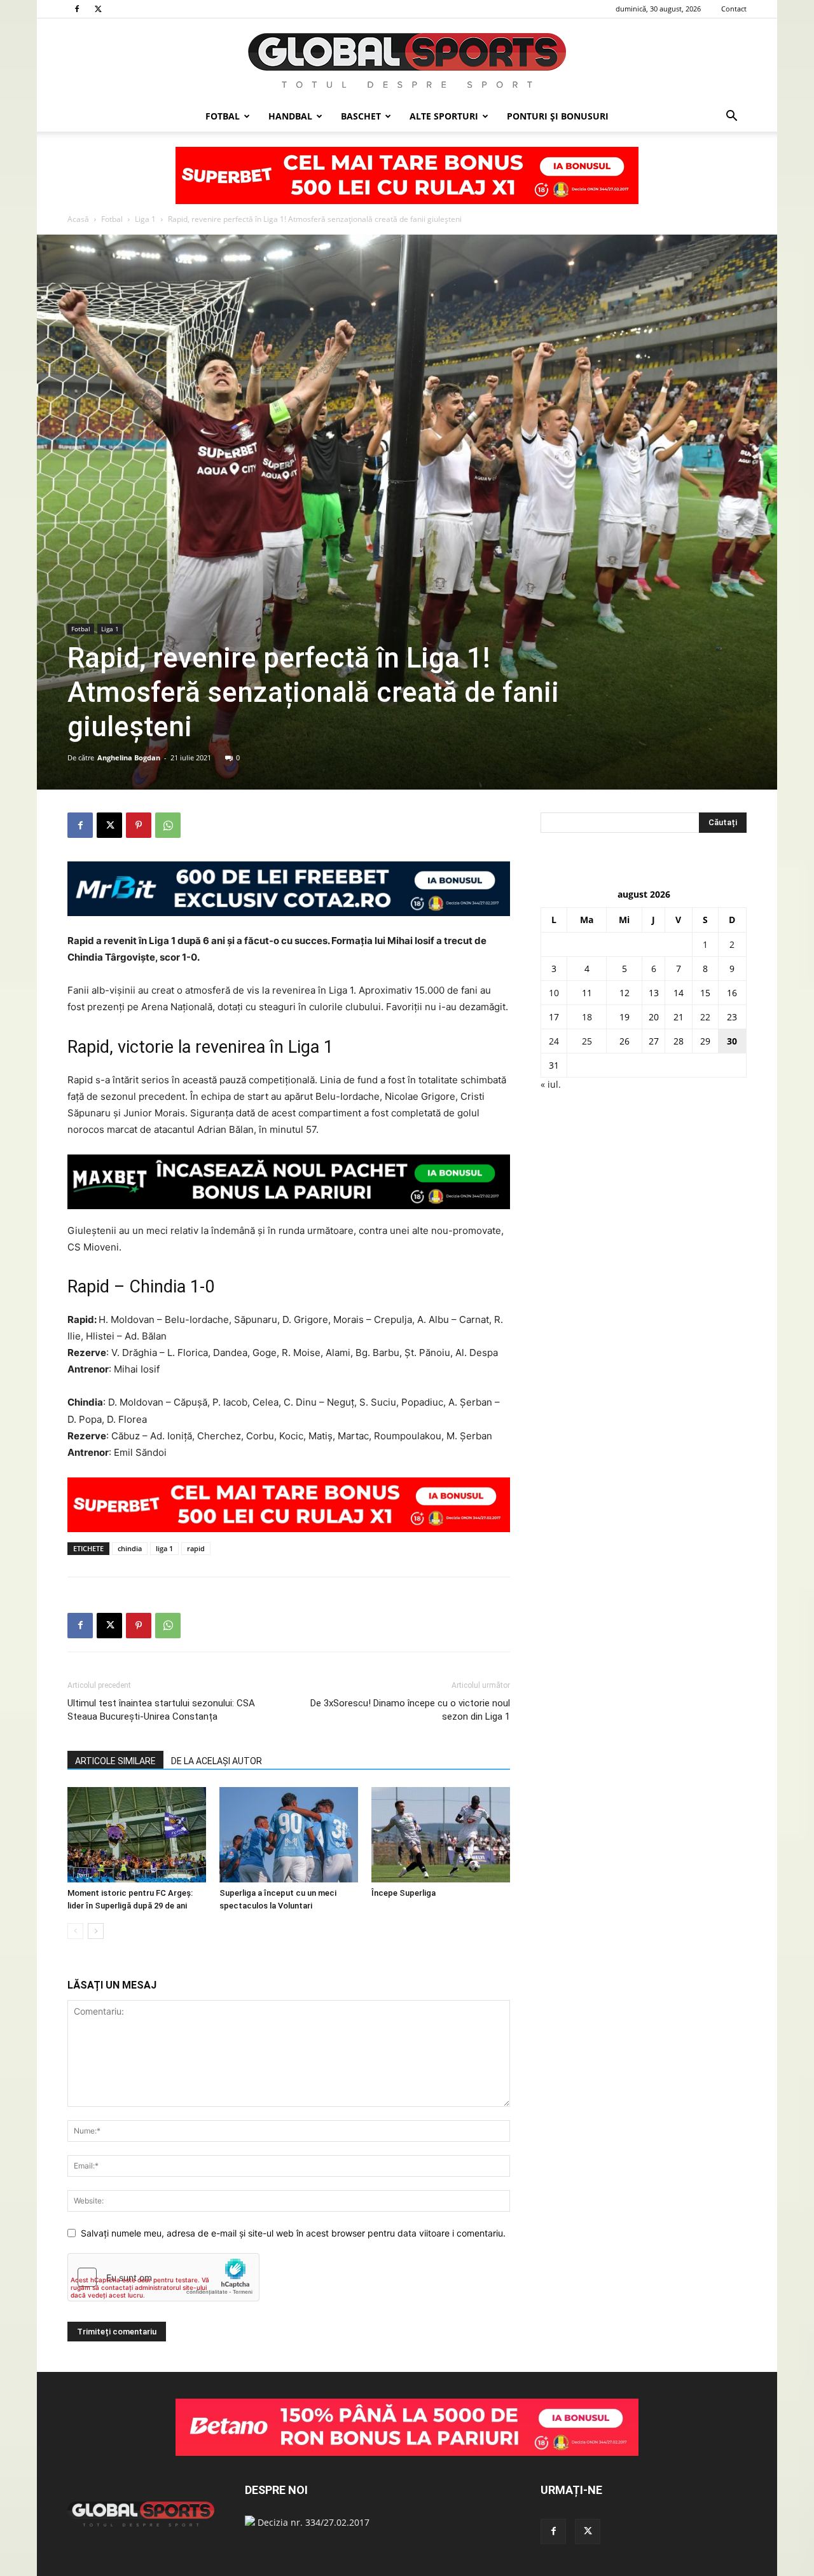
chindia (130, 1548)
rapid (196, 1548)
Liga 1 (145, 219)
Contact (734, 9)
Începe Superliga (404, 1893)
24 (554, 1041)
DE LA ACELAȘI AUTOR (217, 1761)
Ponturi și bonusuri (558, 116)
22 (705, 1017)
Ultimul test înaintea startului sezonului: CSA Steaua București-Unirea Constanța (161, 1710)
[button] (731, 117)
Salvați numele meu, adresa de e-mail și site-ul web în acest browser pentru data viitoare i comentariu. (293, 2233)
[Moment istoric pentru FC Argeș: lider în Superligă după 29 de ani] (137, 1835)
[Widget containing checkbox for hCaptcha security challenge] (163, 2277)
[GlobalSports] (407, 60)
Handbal (290, 116)
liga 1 (164, 1548)
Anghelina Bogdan (129, 757)
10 (554, 993)
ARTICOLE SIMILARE (115, 1761)
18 (587, 1017)
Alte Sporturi (444, 116)
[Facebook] (77, 9)
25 (587, 1041)
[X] (98, 9)
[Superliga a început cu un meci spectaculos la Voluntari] (289, 1835)
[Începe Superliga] (441, 1835)
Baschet (361, 116)
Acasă (78, 219)
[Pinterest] (139, 825)
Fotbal (223, 116)
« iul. (551, 1084)
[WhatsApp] (168, 825)
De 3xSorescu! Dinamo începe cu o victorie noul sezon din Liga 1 (410, 1710)
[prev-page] (75, 1931)
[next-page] (96, 1931)
